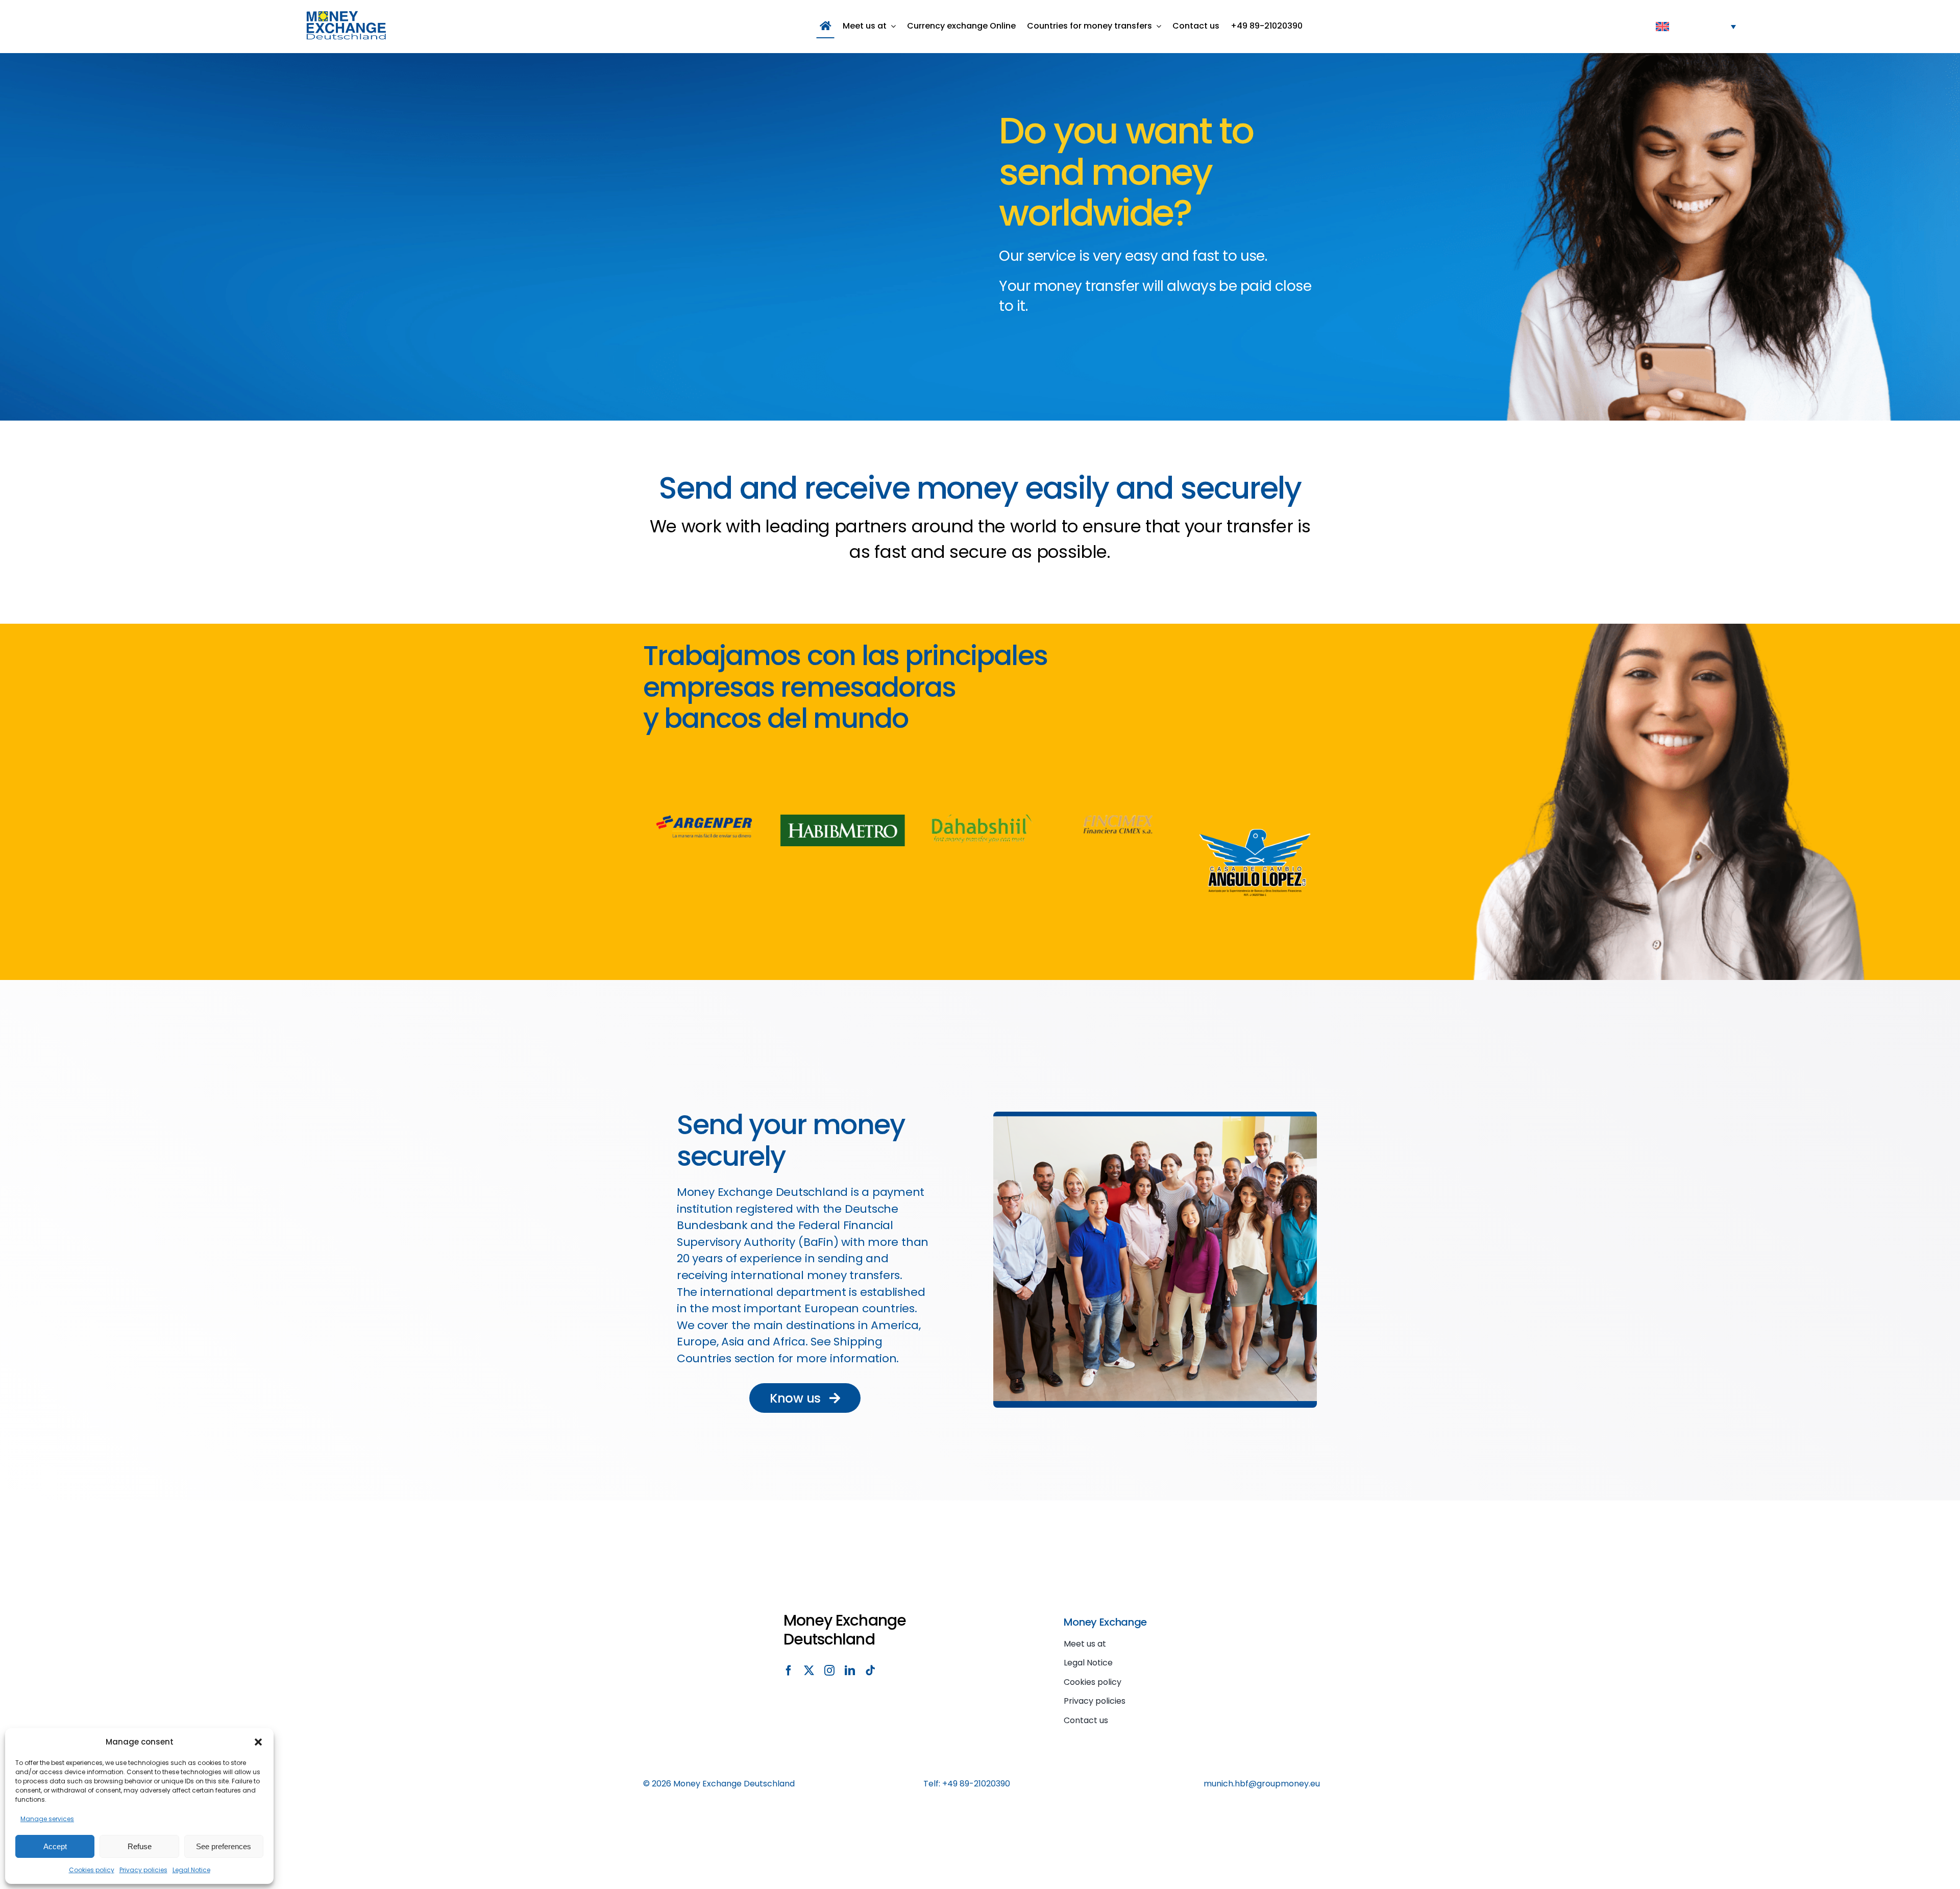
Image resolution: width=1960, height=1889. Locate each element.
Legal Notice (191, 1870)
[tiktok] (870, 1671)
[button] (258, 1742)
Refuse (140, 1846)
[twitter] (809, 1671)
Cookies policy (92, 1870)
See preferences (224, 1846)
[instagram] (829, 1671)
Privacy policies (143, 1870)
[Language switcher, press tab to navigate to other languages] (1696, 26)
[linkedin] (850, 1671)
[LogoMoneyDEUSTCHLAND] (346, 15)
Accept (55, 1846)
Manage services (47, 1819)
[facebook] (789, 1671)
